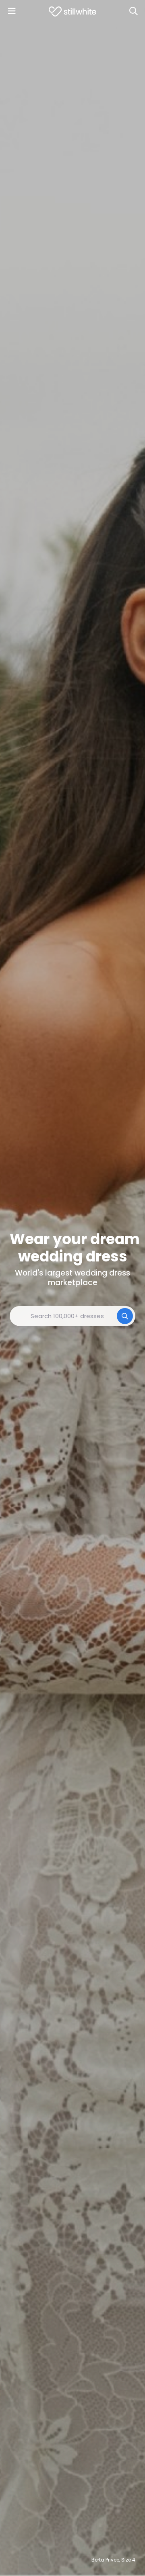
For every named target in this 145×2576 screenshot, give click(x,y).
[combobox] (72, 1316)
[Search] (133, 11)
